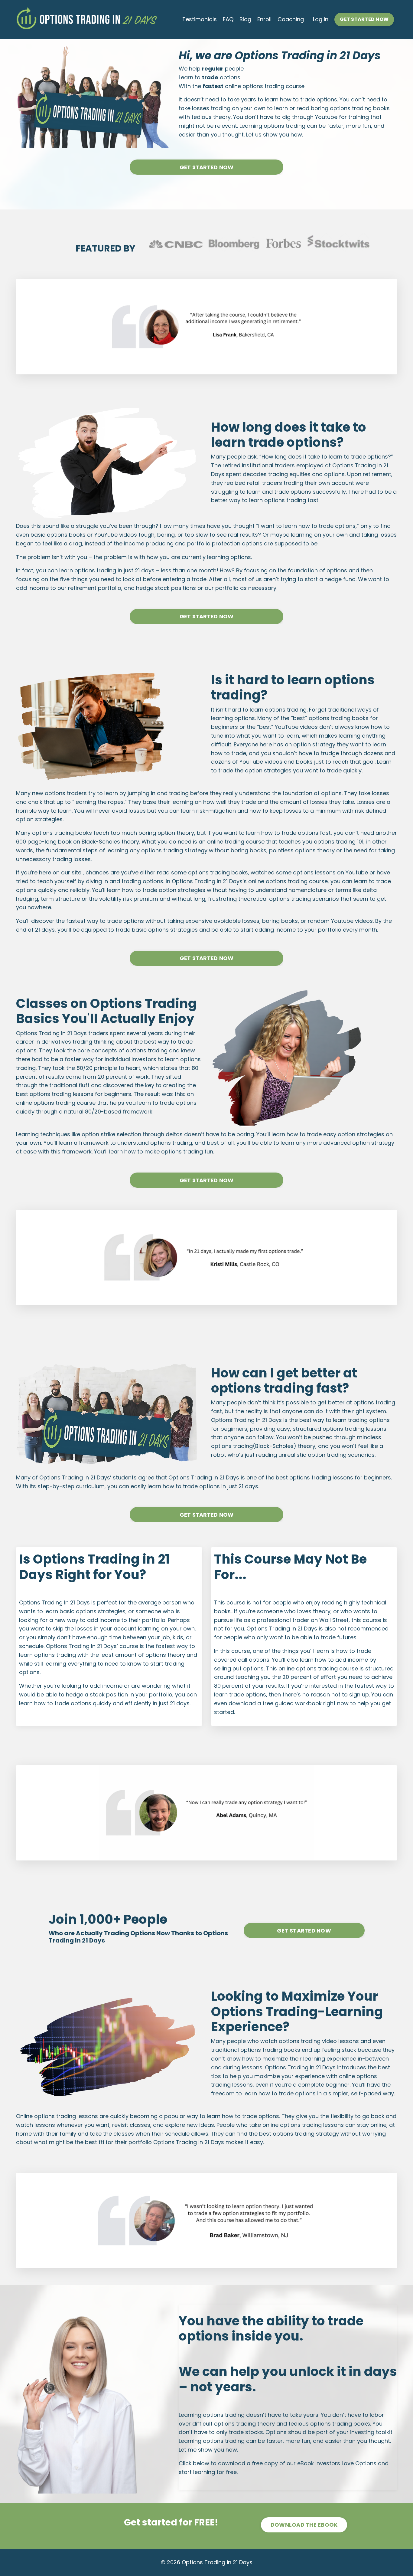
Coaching (291, 19)
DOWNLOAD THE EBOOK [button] (304, 2525)
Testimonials (200, 19)
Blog (245, 19)
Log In (321, 19)
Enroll (264, 19)
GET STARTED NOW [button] (364, 19)
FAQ (228, 19)
